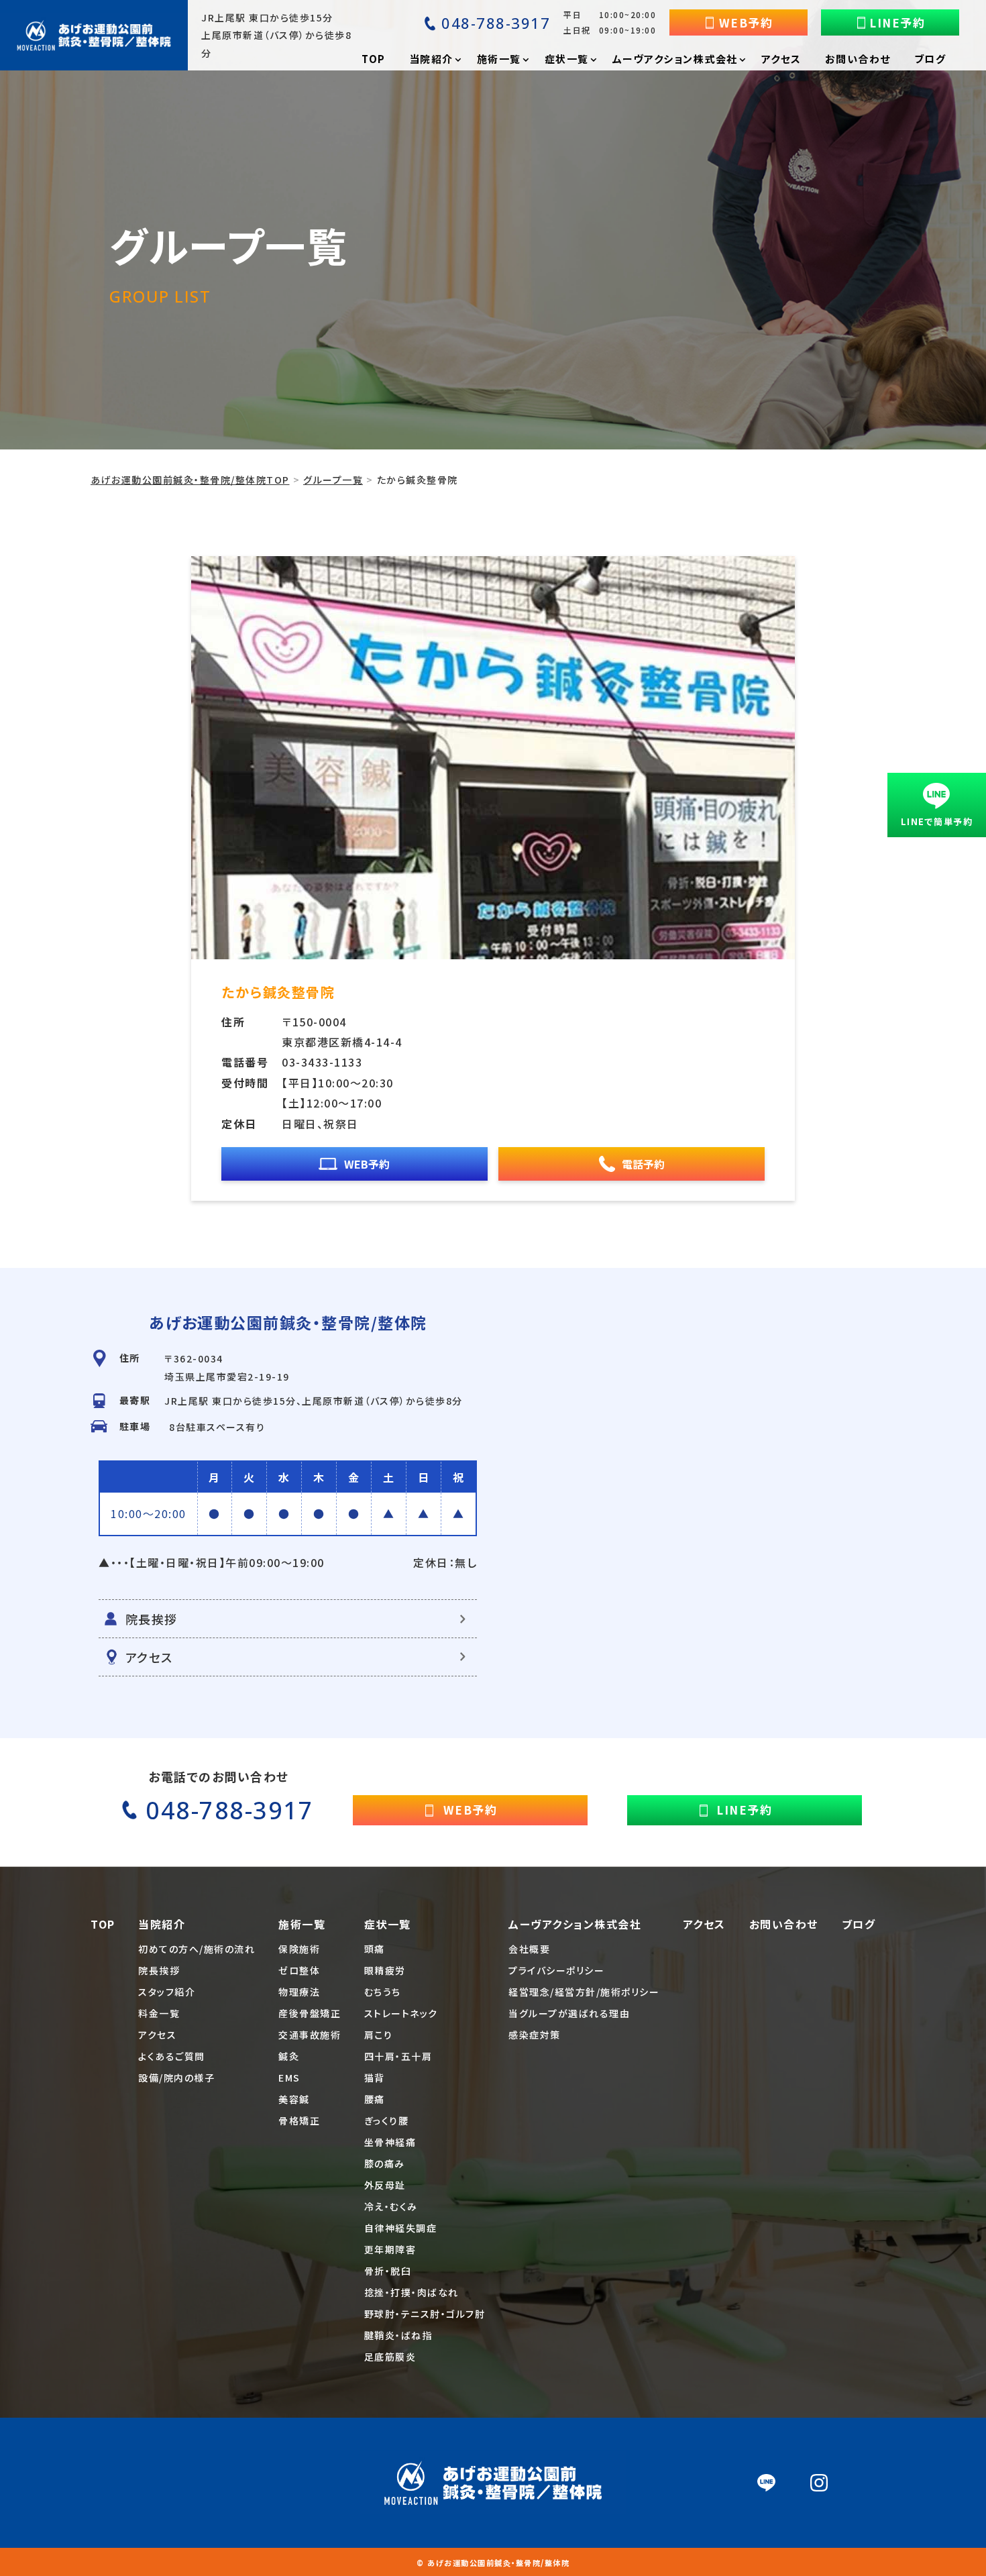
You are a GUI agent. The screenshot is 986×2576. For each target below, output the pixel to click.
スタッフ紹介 (167, 1992)
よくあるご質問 (172, 2056)
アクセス (149, 1657)
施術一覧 (302, 1924)
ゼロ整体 (299, 1970)
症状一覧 (388, 1924)
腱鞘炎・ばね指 (398, 2335)
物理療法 (299, 1992)
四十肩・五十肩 (398, 2056)
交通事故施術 (310, 2035)
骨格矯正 (299, 2121)
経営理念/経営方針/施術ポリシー (584, 1992)
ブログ (859, 1924)
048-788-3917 (496, 23)
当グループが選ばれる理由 (569, 2013)
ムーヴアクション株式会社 (575, 1924)
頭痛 (375, 1949)
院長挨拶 (152, 1619)
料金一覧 (159, 2013)
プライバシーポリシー (556, 1970)
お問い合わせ (784, 1924)
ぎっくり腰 (387, 2121)
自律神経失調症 (401, 2228)
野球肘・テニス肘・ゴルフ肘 (425, 2314)
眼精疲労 (385, 1970)
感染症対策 (535, 2035)
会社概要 (529, 1949)
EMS (289, 2078)
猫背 (375, 2078)
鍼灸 (289, 2056)
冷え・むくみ (391, 2206)
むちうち (383, 1992)
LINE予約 (897, 22)
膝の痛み (385, 2163)
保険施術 (299, 1949)
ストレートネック (401, 2013)
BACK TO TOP (877, 2558)
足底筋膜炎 (390, 2357)
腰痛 (375, 2099)
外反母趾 (385, 2185)
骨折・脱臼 (388, 2271)
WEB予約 (746, 22)
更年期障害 (390, 2249)
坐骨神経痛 (390, 2142)
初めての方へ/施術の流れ (197, 1949)
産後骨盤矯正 (310, 2013)
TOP (103, 1924)
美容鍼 (294, 2099)
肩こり (379, 2035)
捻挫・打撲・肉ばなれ (412, 2292)
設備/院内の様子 (176, 2078)
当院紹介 (162, 1924)
